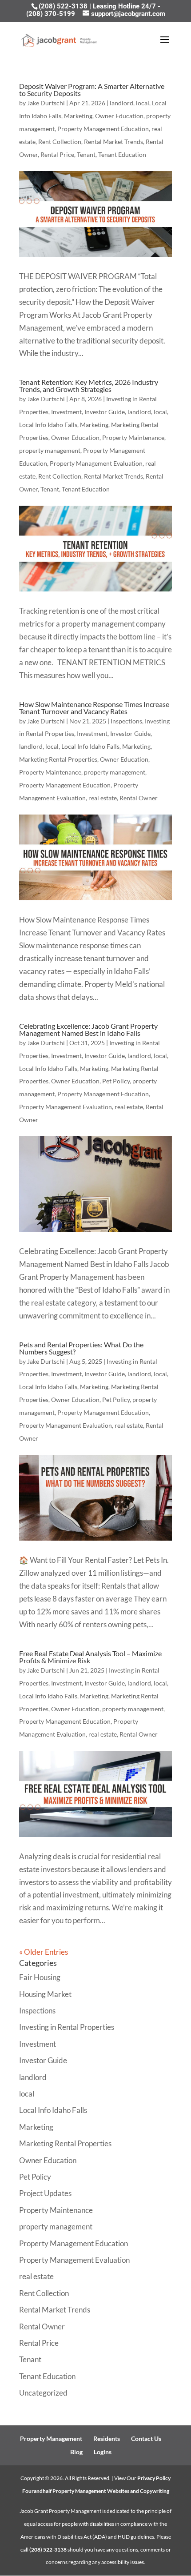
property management (50, 450)
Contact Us (146, 2438)
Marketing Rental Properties (58, 759)
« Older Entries (44, 1952)
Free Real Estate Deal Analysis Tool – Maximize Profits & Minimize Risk (90, 1657)
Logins (103, 2452)
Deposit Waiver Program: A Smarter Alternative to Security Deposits (92, 90)
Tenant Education (122, 154)
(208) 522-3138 (64, 6)
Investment (66, 412)
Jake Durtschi (46, 103)
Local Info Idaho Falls (48, 425)
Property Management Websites (91, 2491)
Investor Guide (105, 412)
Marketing (78, 116)
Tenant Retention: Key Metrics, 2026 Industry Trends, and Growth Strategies (89, 385)
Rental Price (57, 154)
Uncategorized (43, 2393)
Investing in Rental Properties (67, 2027)
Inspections (126, 721)
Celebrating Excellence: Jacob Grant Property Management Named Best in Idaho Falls (88, 1029)
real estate (103, 798)
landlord (121, 103)
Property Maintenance (133, 437)
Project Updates (45, 2193)
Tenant (86, 154)
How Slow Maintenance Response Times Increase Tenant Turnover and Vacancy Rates (94, 708)
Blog (76, 2452)
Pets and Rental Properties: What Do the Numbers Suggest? (81, 1348)
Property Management (51, 2438)
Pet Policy (116, 1081)
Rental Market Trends (113, 142)
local (143, 103)
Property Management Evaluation (96, 463)
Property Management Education (103, 129)
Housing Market (45, 1994)
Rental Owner (139, 798)
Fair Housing (40, 1977)
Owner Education (119, 116)
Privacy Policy (154, 2478)
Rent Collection (60, 142)
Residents (107, 2438)
